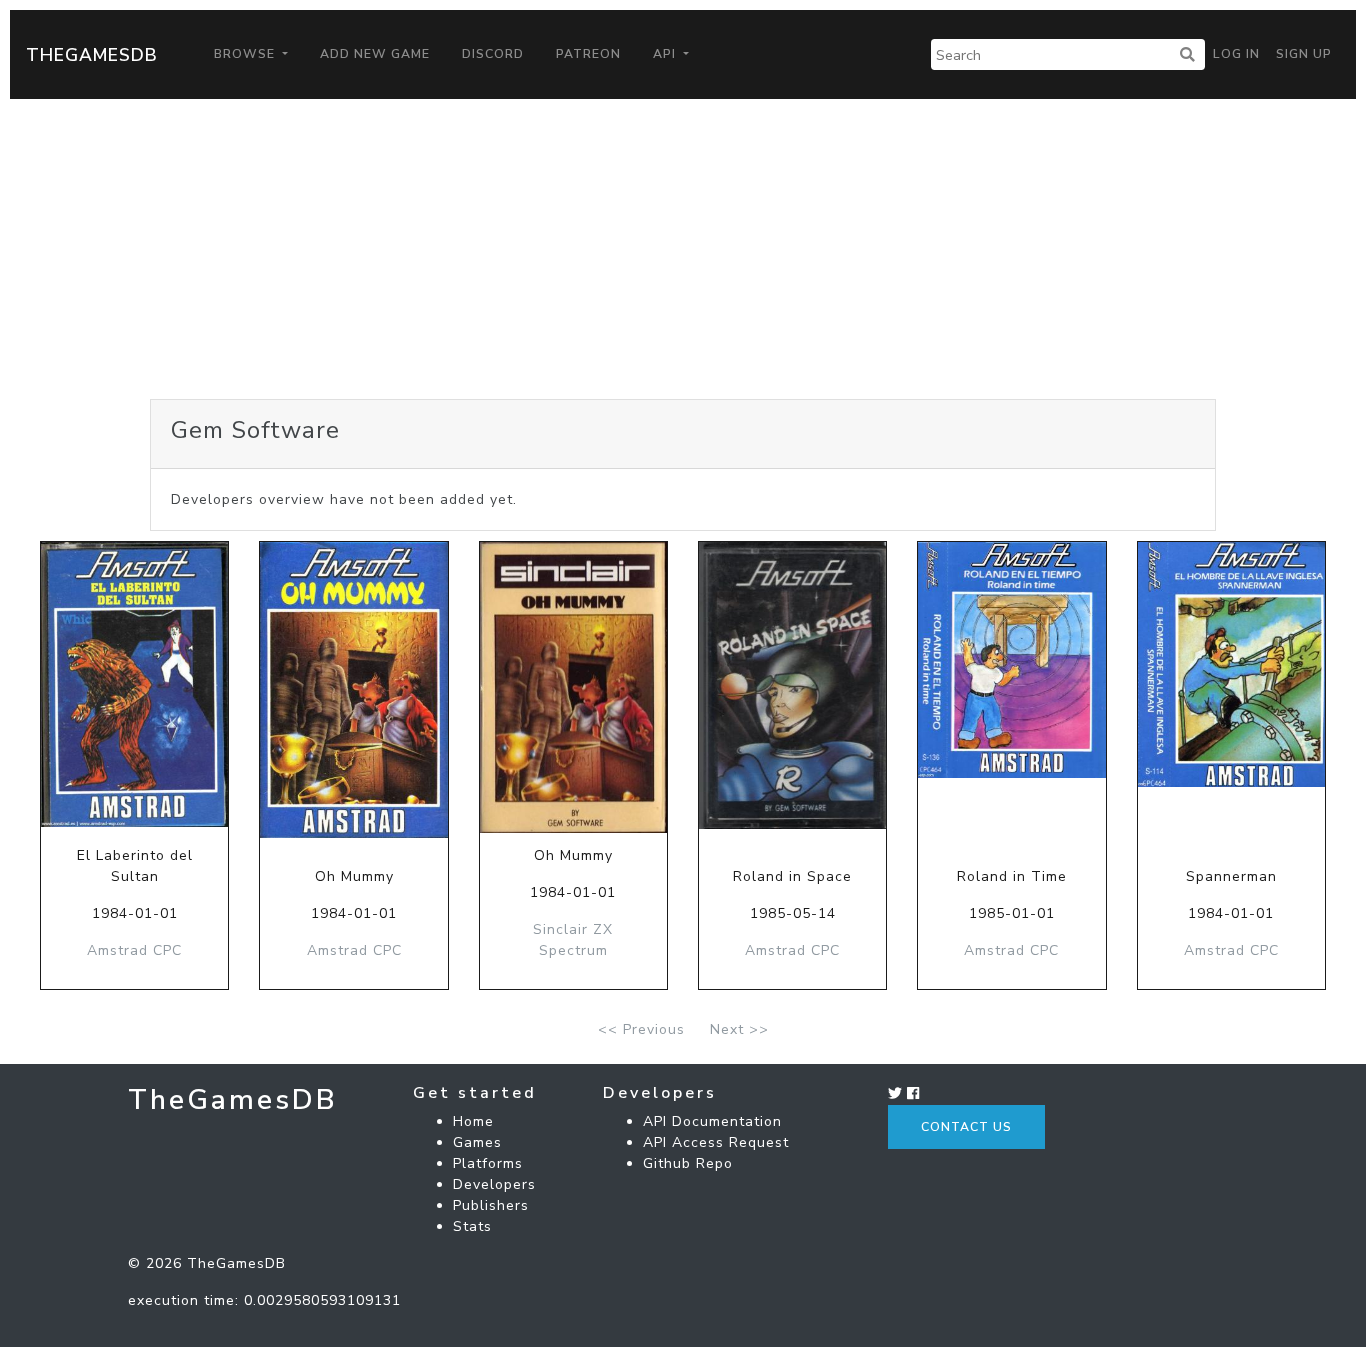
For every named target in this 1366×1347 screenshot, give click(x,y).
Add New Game (375, 54)
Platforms (488, 1163)
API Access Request (716, 1142)
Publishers (491, 1205)
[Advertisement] (683, 249)
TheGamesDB (92, 55)
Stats (472, 1226)
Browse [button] (246, 54)
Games (477, 1142)
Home (473, 1121)
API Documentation (712, 1121)
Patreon (588, 54)
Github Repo (688, 1163)
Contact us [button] (966, 1127)
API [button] (666, 54)
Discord (493, 54)
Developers (494, 1184)
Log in (1236, 54)
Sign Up (1304, 54)
